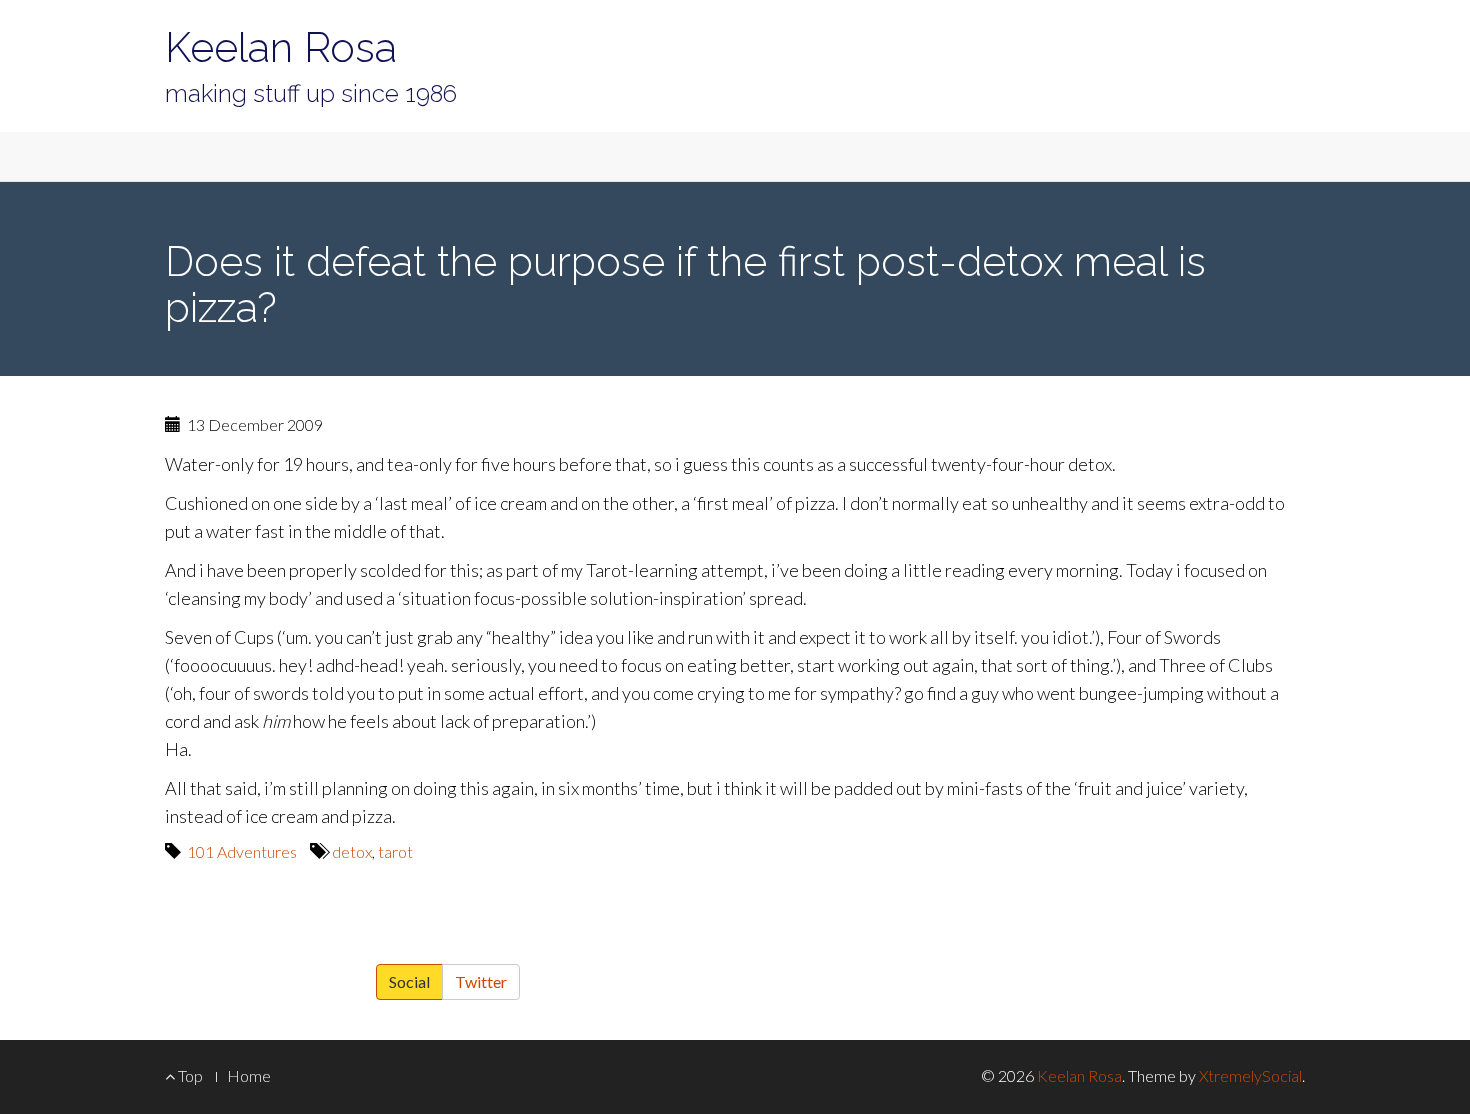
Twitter (481, 981)
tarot (395, 851)
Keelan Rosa (281, 47)
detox (352, 851)
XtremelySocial (1250, 1075)
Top (189, 1075)
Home (249, 1075)
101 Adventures (242, 851)
